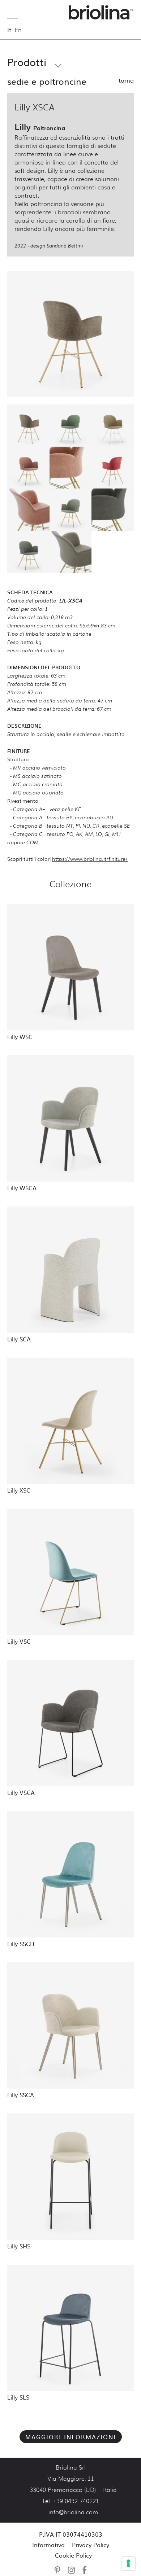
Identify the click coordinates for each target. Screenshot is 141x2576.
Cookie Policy (73, 2555)
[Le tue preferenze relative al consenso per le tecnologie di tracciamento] (128, 2563)
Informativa (48, 2545)
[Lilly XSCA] (70, 334)
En (18, 30)
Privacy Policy (91, 2545)
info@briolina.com (73, 2513)
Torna (126, 80)
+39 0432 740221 (76, 2501)
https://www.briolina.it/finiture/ (90, 858)
